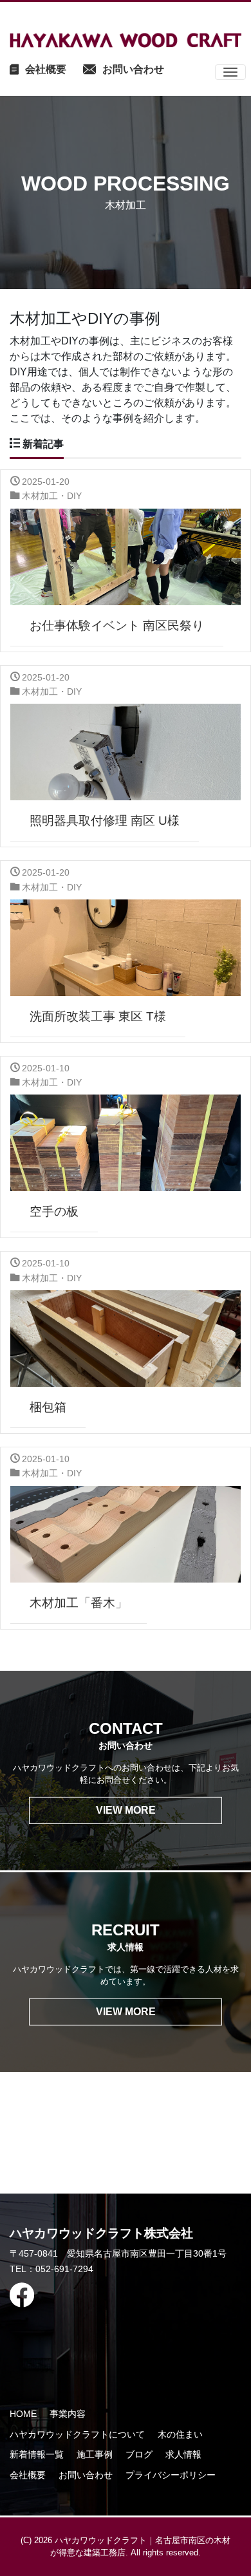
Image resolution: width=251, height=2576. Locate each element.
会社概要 (28, 2475)
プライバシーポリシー (171, 2475)
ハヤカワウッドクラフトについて (77, 2434)
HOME (23, 2414)
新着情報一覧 (37, 2454)
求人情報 (183, 2454)
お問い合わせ (86, 2475)
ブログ (139, 2454)
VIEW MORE (126, 1810)
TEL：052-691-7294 (51, 2269)
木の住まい (180, 2434)
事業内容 (68, 2414)
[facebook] (118, 2295)
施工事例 (95, 2454)
